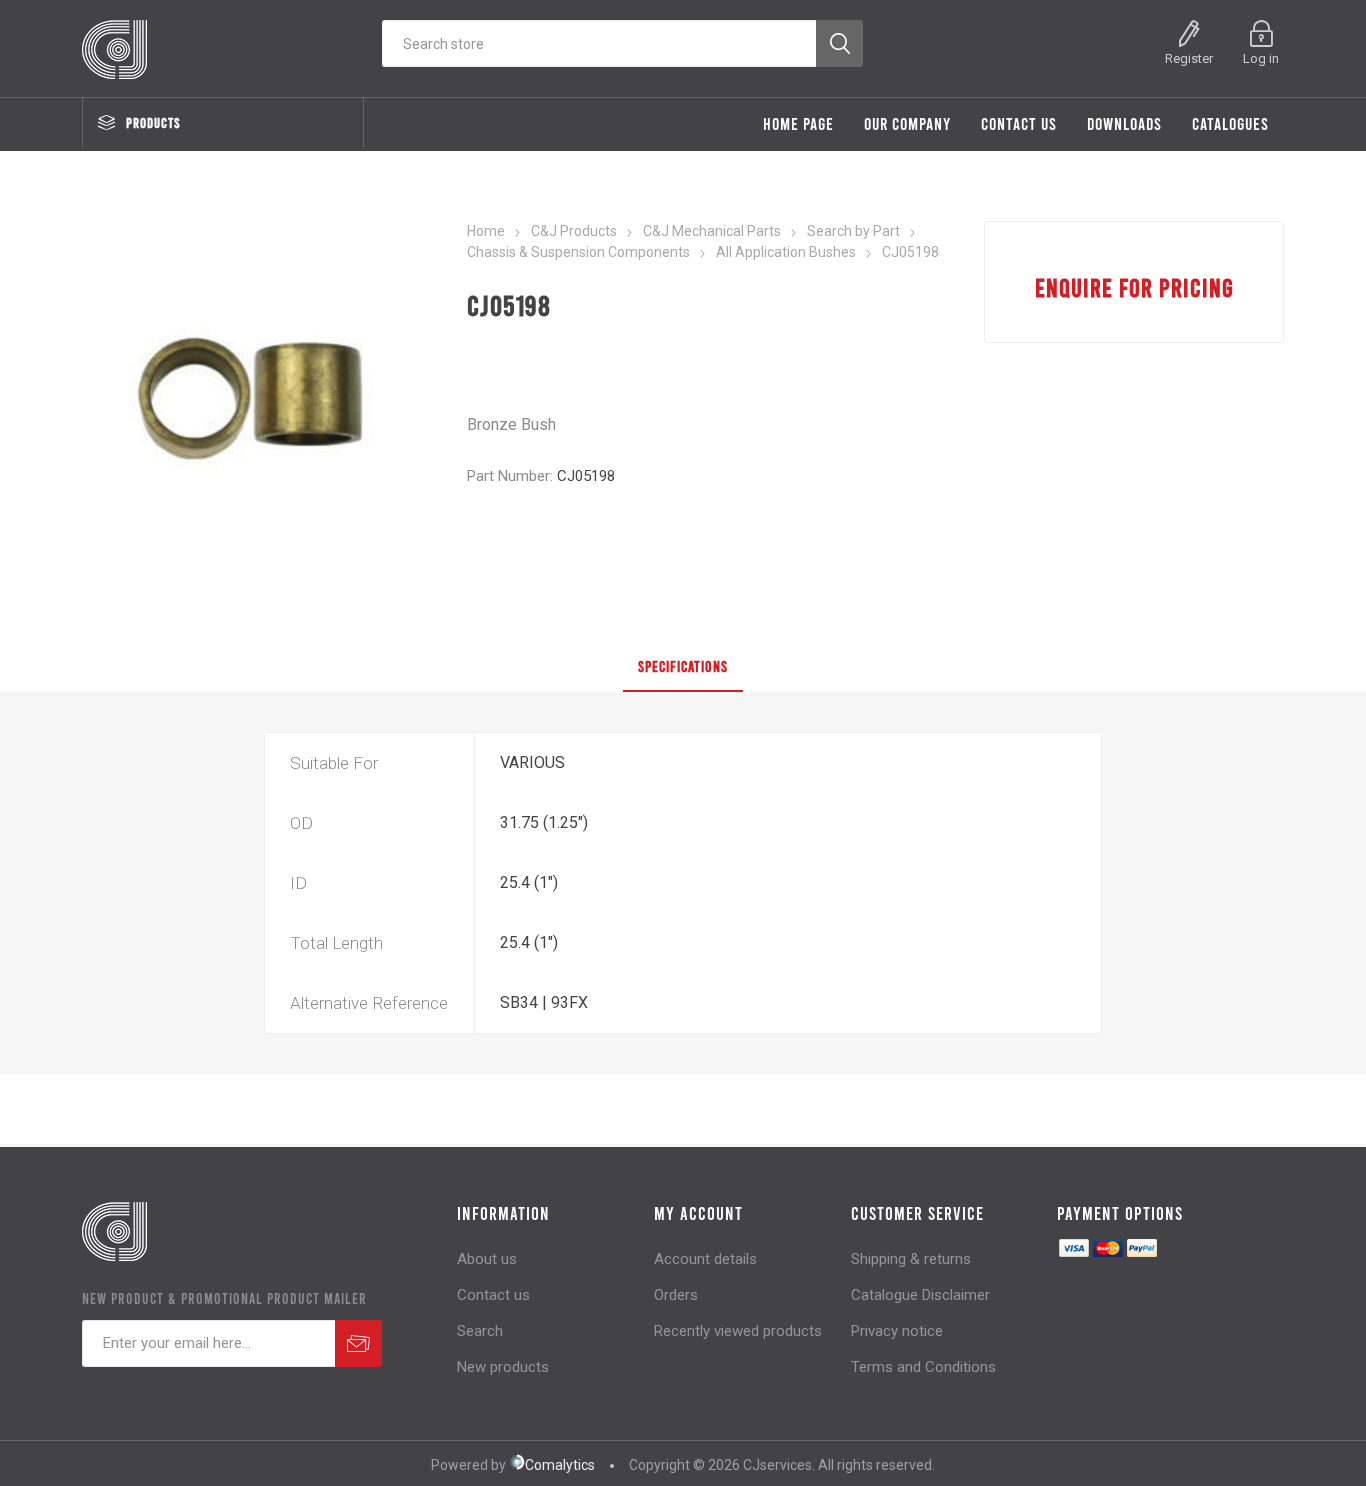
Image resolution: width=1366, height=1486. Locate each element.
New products (503, 1367)
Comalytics (560, 1465)
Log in (1261, 58)
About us (487, 1259)
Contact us (493, 1295)
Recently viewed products (738, 1331)
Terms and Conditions (923, 1367)
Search (480, 1331)
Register (1189, 58)
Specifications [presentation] (683, 666)
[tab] (683, 667)
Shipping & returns (911, 1259)
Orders (676, 1295)
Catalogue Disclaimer (920, 1295)
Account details (705, 1259)
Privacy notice (897, 1331)
